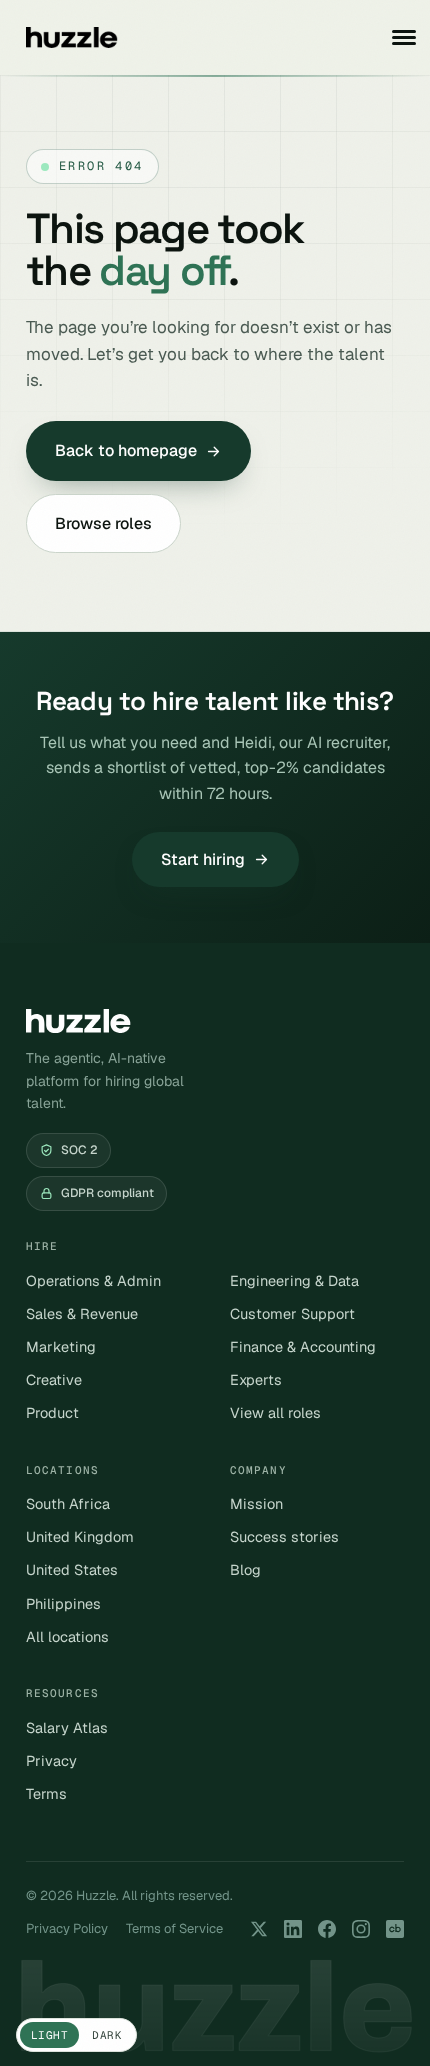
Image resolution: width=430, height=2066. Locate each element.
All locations (67, 1636)
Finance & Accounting (303, 1346)
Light (49, 2035)
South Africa (68, 1503)
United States (72, 1569)
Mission (256, 1503)
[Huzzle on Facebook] (327, 1929)
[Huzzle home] (72, 37)
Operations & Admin (93, 1280)
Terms (46, 1793)
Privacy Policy (67, 1928)
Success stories (284, 1536)
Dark (107, 2035)
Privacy (51, 1760)
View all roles (275, 1412)
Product (52, 1412)
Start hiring (203, 859)
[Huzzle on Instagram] (361, 1929)
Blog (245, 1569)
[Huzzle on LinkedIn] (293, 1929)
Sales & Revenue (82, 1313)
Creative (54, 1379)
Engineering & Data (294, 1280)
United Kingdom (80, 1536)
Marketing (61, 1346)
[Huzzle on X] (259, 1929)
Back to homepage (126, 450)
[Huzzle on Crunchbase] (395, 1929)
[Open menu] (404, 37)
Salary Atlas (67, 1727)
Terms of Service (174, 1928)
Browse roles (103, 523)
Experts (256, 1379)
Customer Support (292, 1313)
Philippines (63, 1603)
